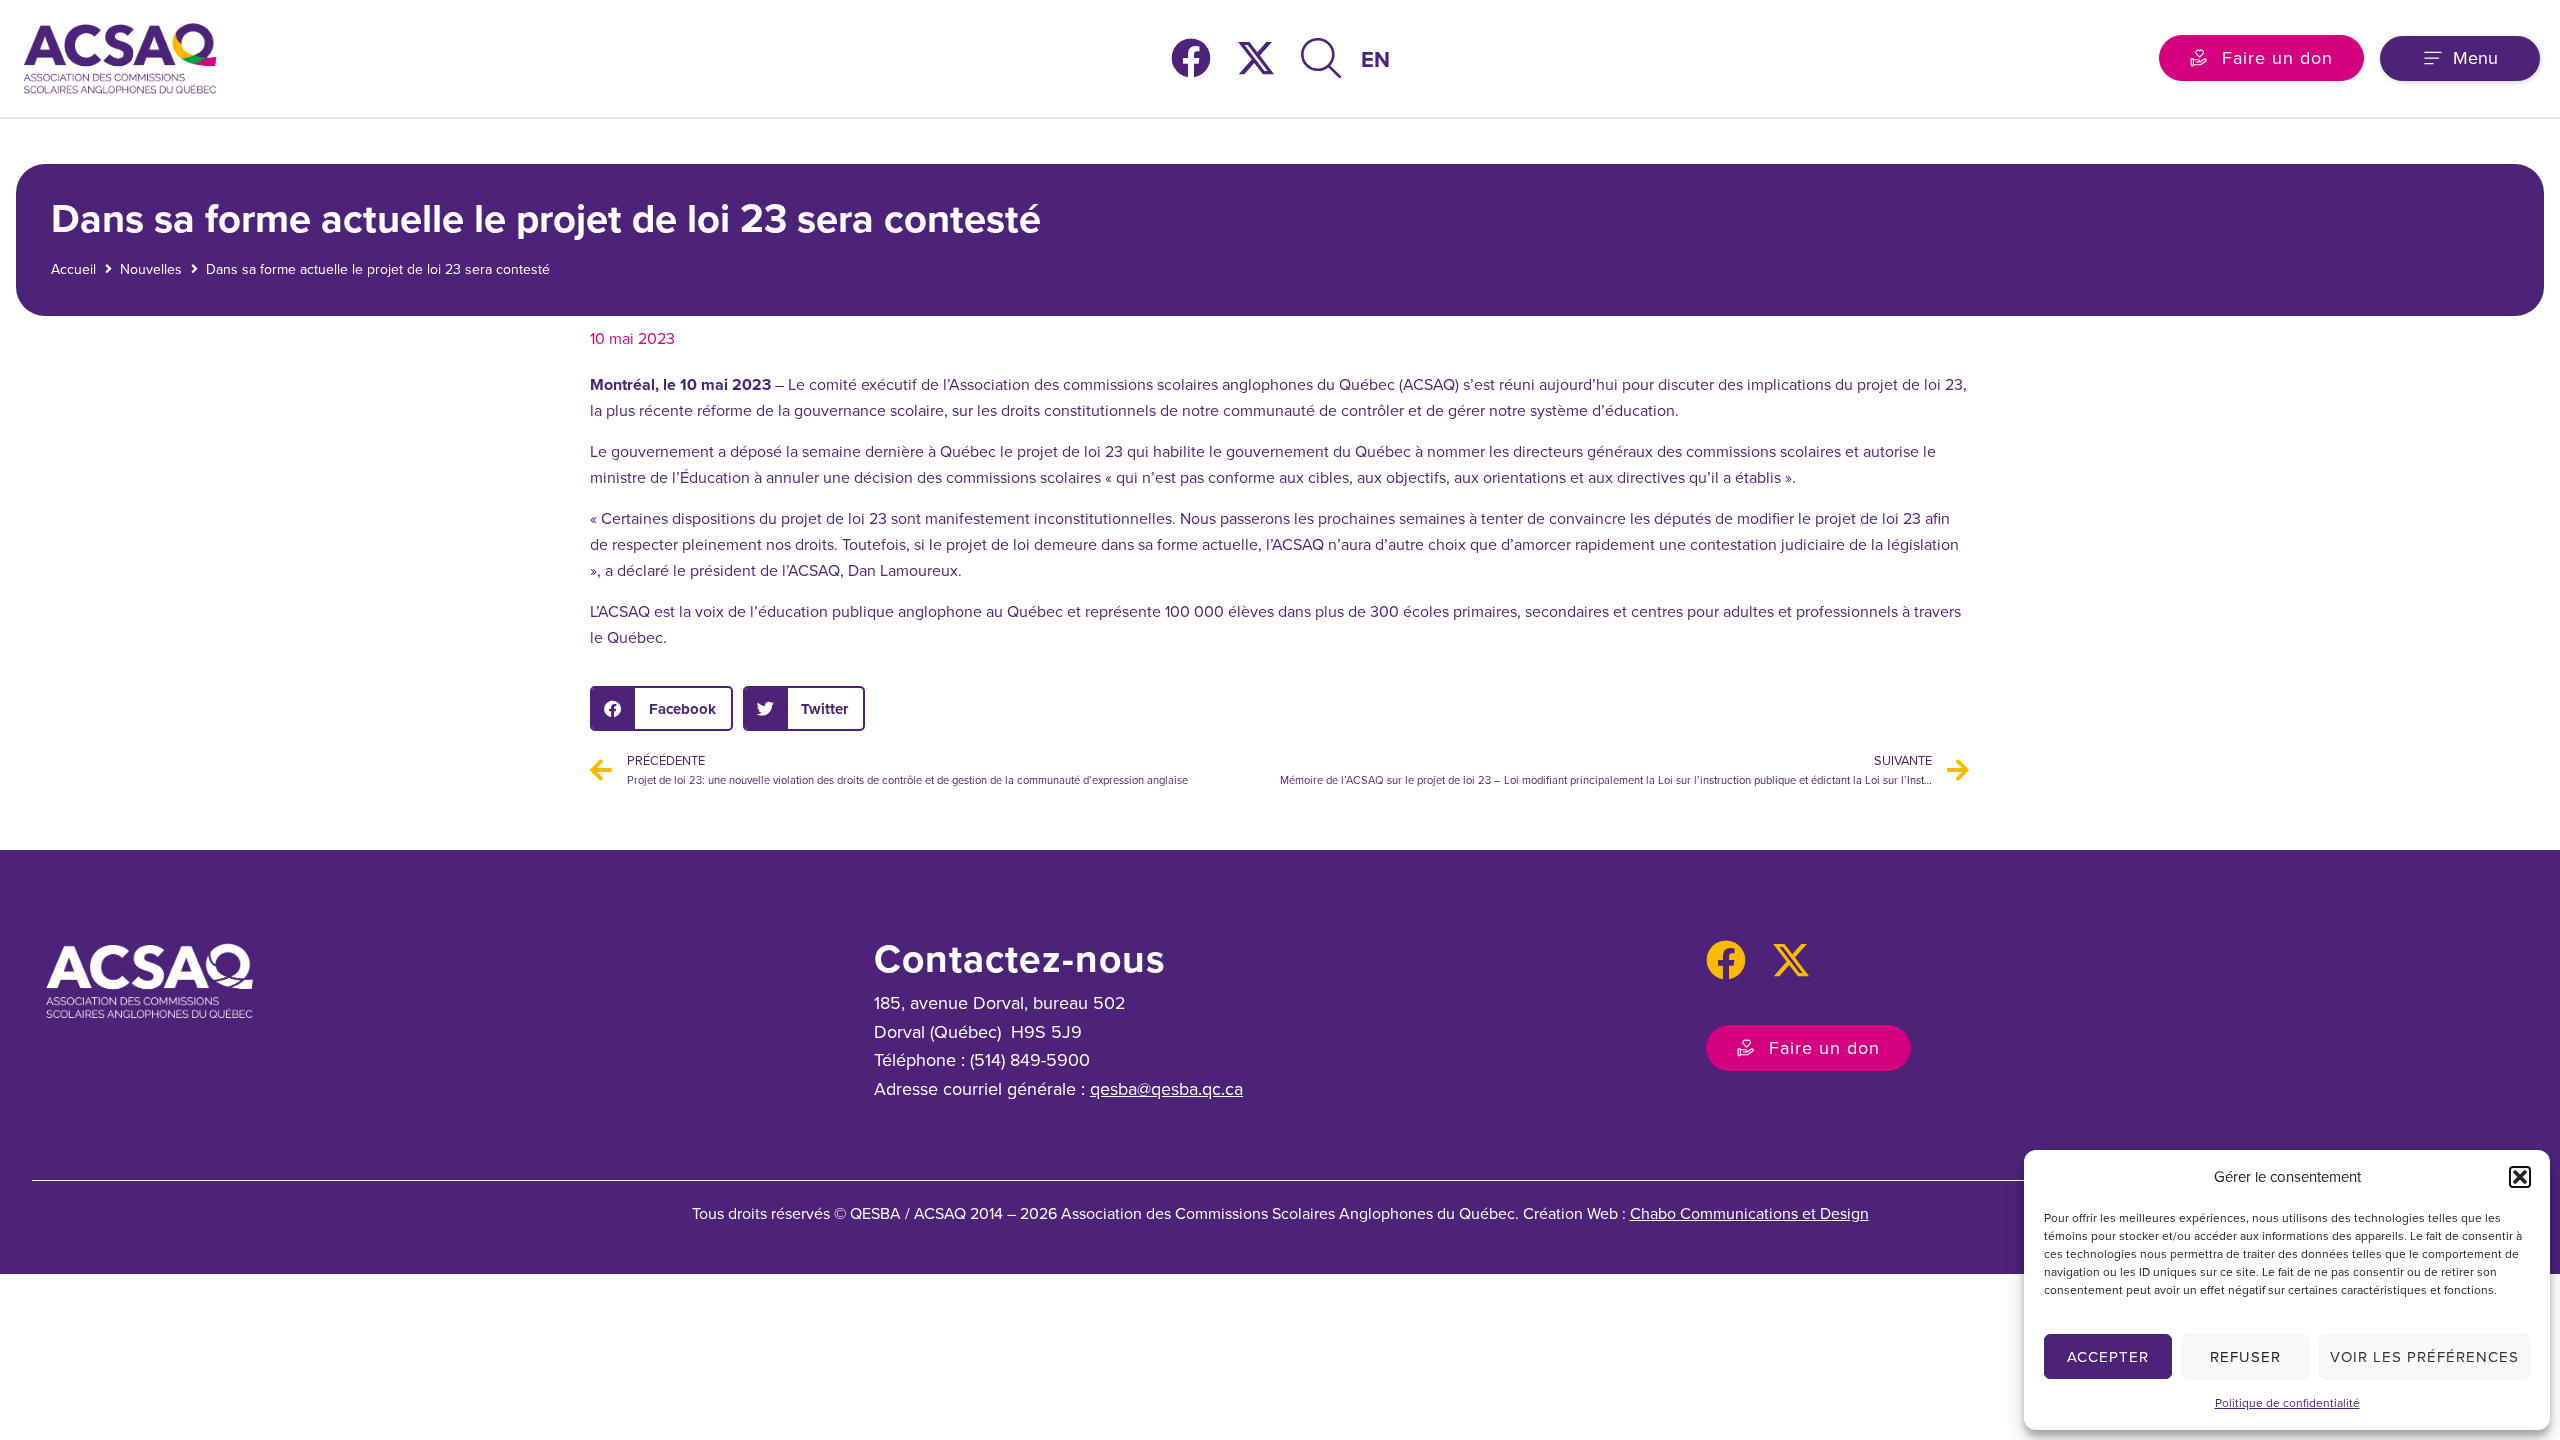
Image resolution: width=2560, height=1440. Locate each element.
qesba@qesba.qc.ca (1166, 1089)
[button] (2520, 1177)
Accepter (2108, 1357)
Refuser (2245, 1357)
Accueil (73, 269)
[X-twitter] (1256, 58)
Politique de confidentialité (2287, 1403)
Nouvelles (151, 269)
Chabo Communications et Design (1749, 1213)
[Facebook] (1191, 58)
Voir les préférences (2424, 1357)
